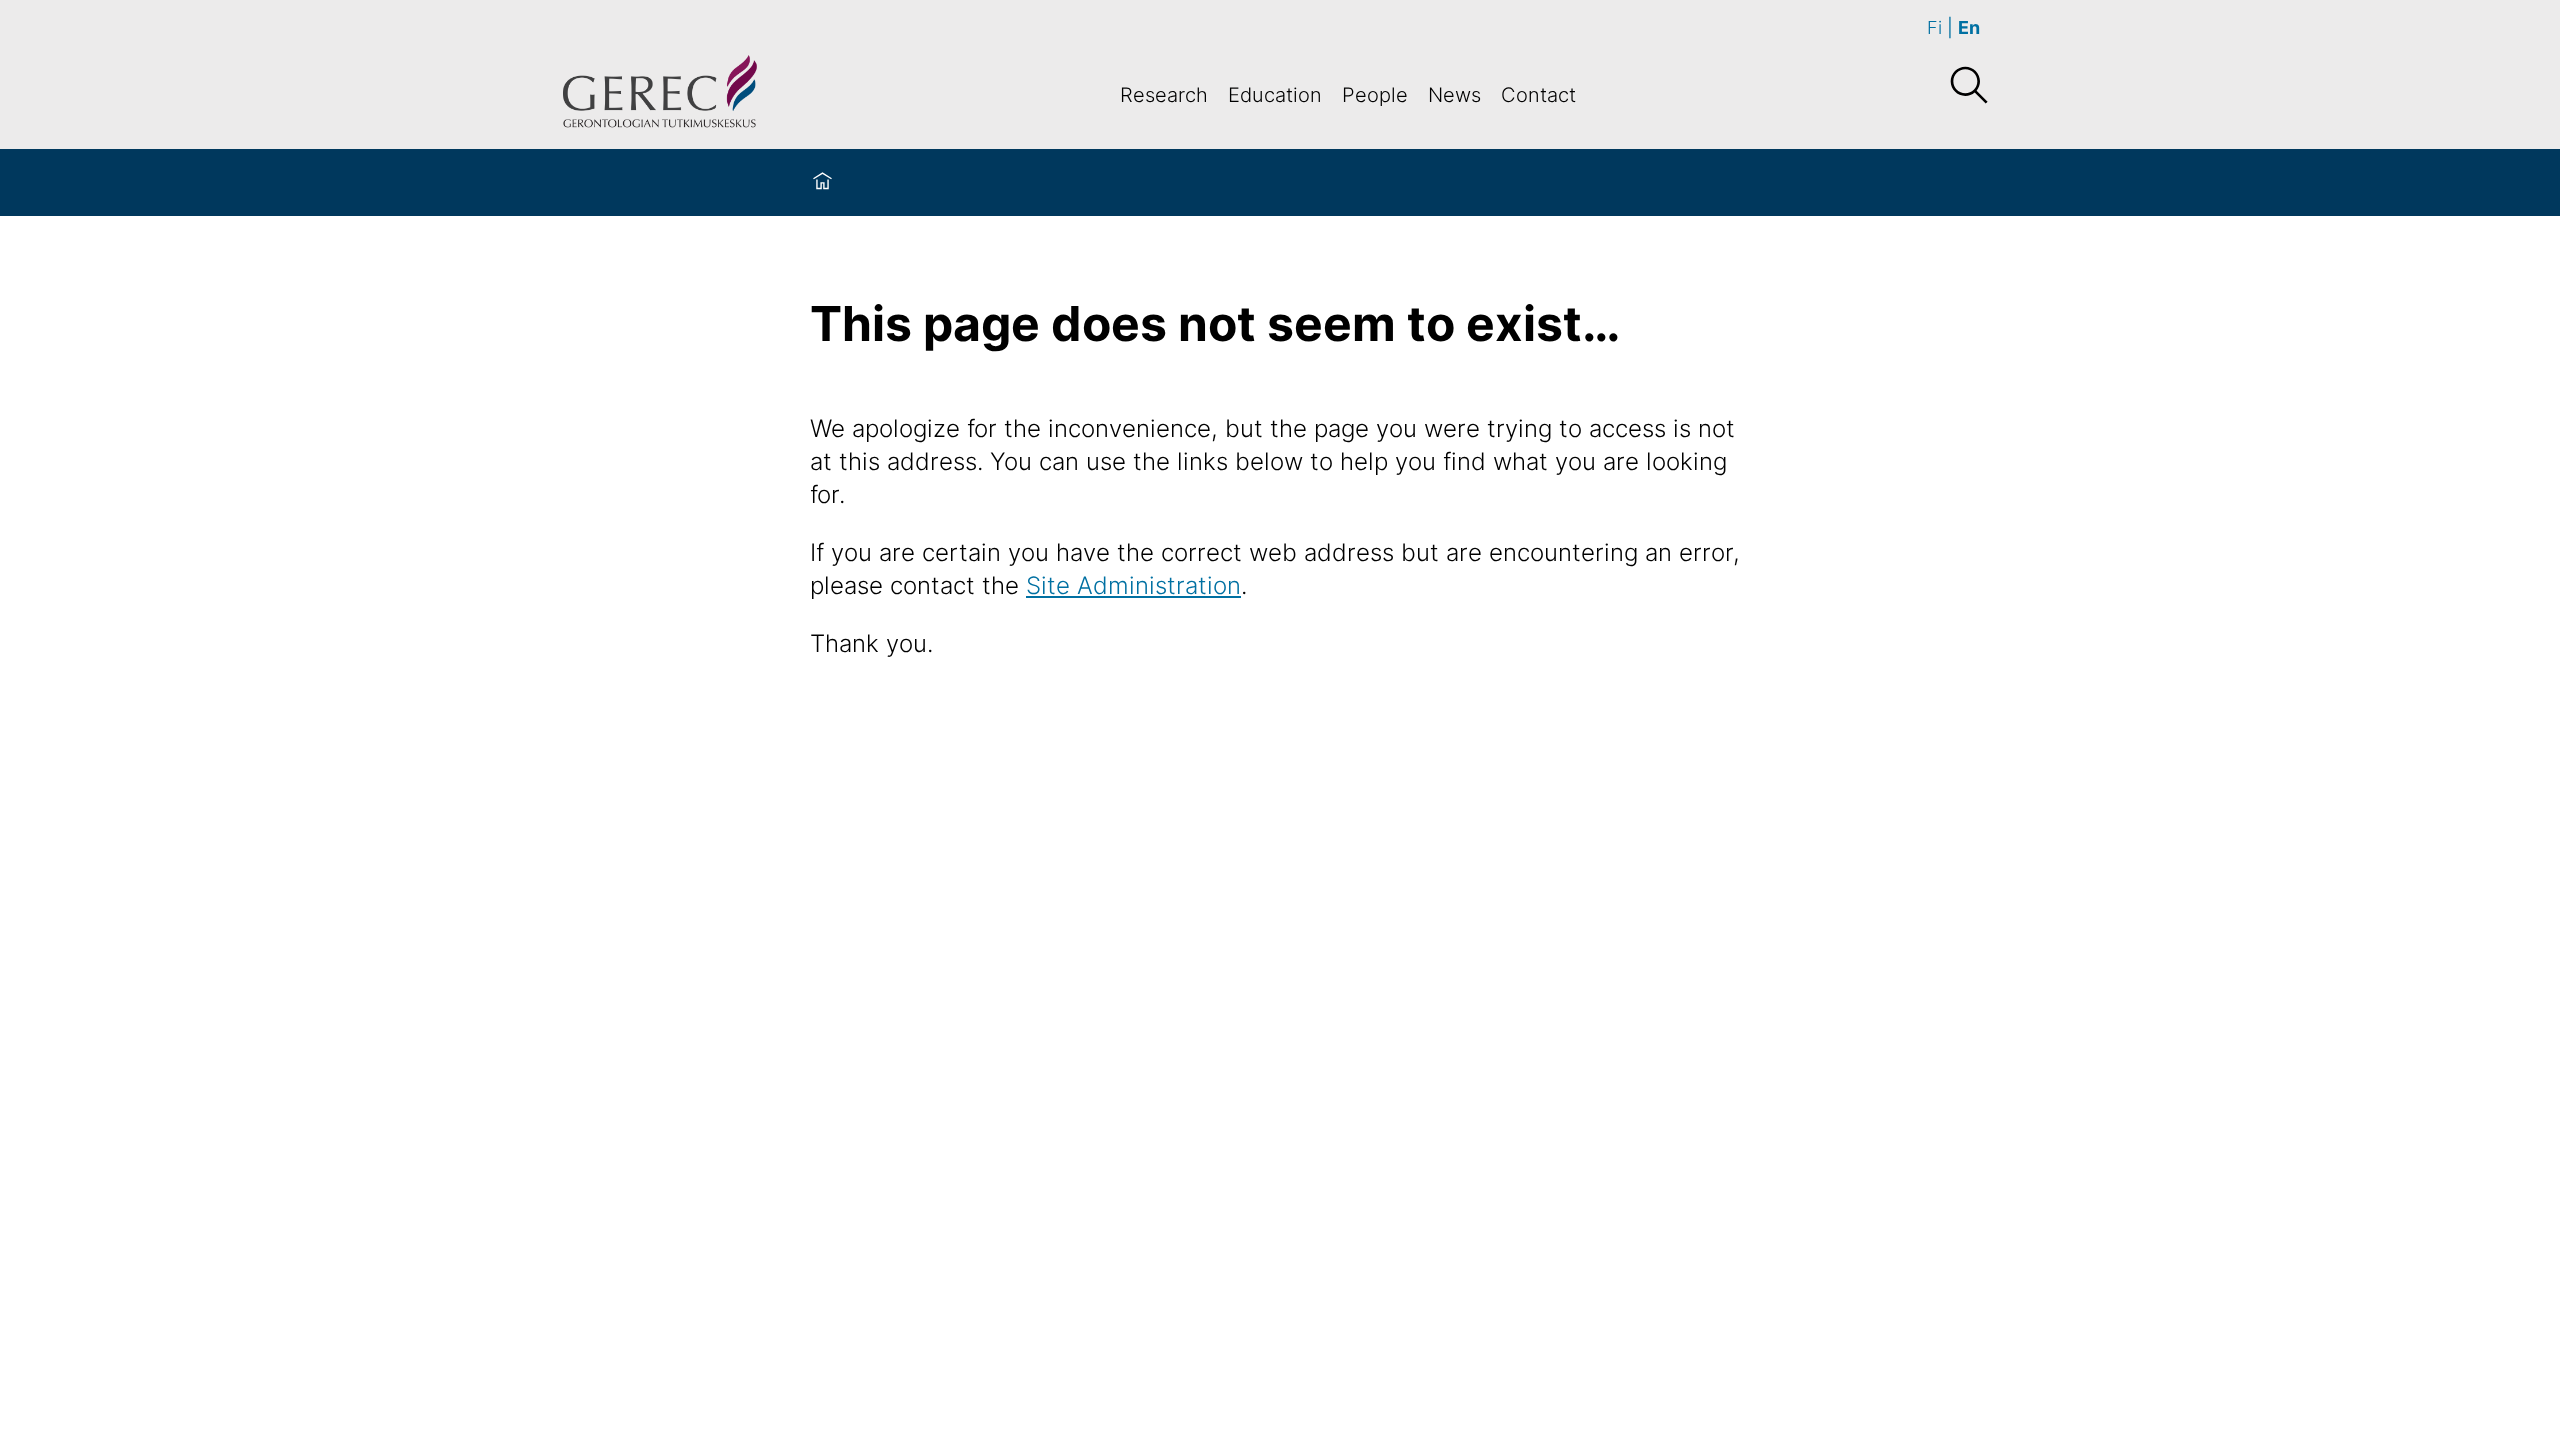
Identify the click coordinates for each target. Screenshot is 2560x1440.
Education (1275, 95)
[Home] (822, 182)
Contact (1538, 95)
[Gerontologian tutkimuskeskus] (660, 94)
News (1454, 95)
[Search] (1968, 86)
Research (1164, 95)
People (1375, 95)
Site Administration (1133, 585)
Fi (1934, 27)
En (1969, 27)
